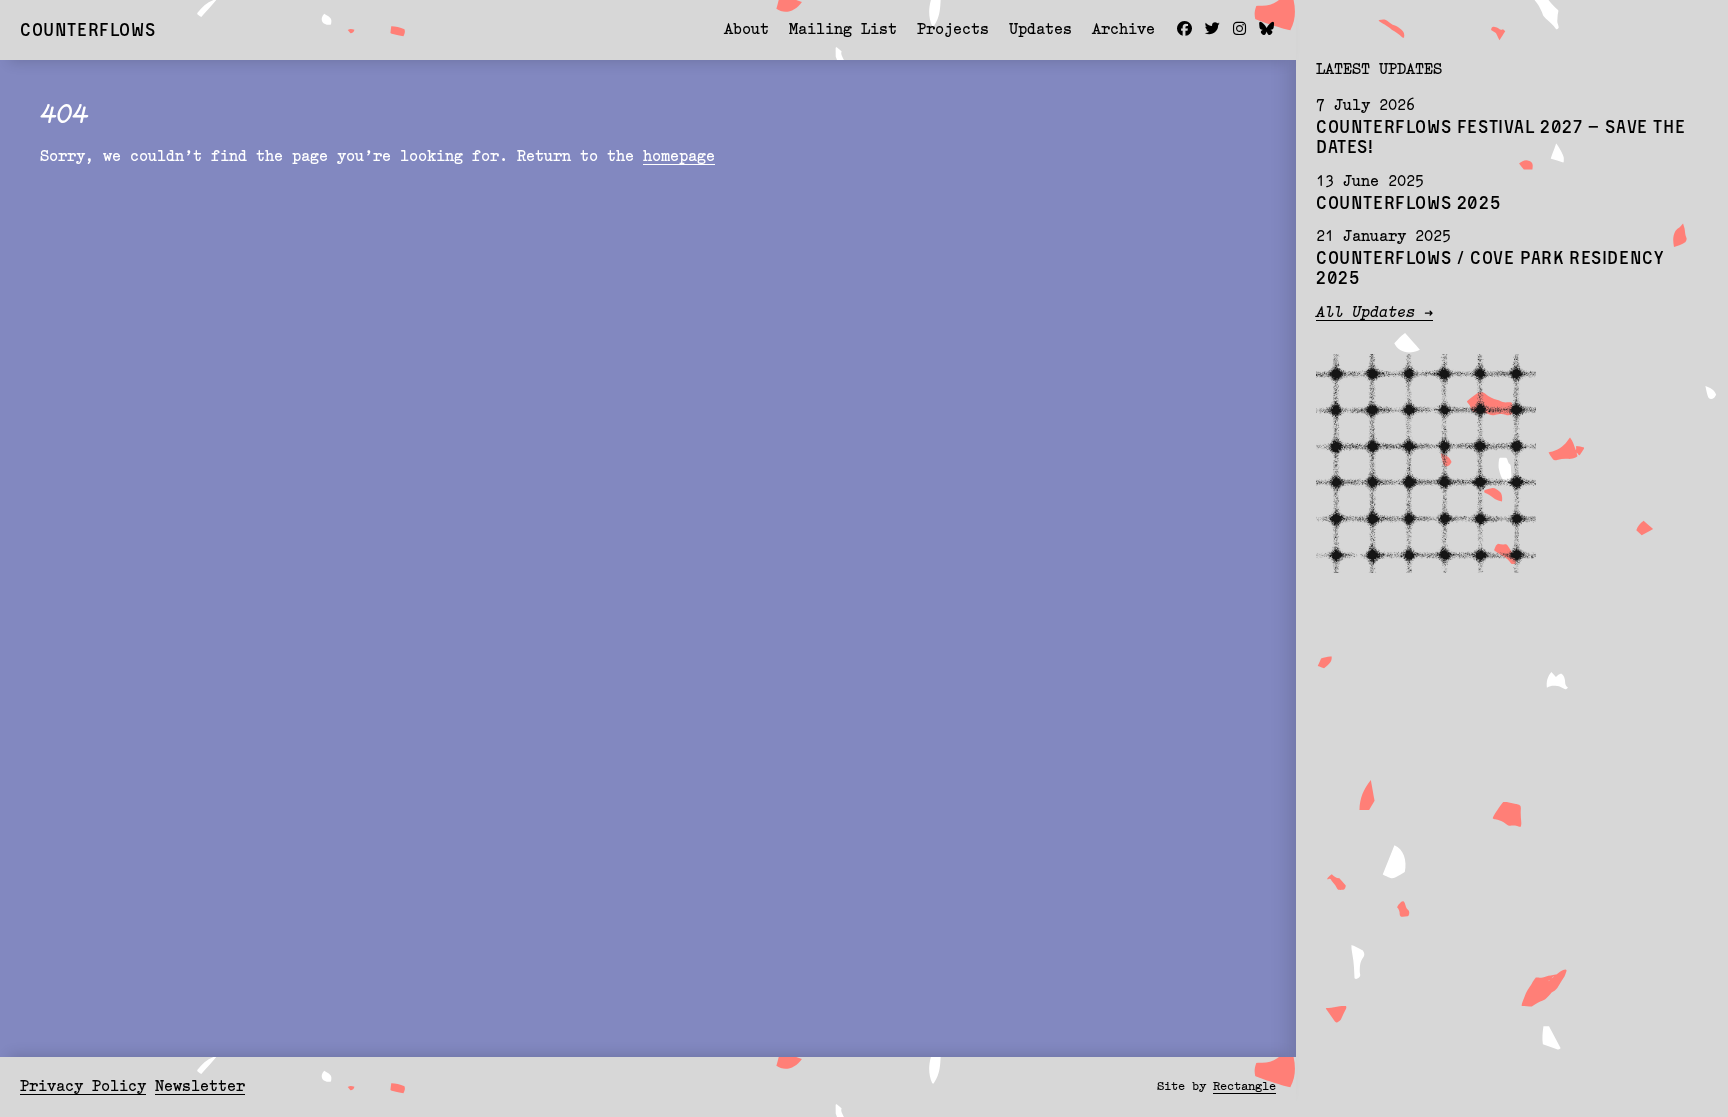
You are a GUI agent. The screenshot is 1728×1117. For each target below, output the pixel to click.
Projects (953, 30)
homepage (679, 157)
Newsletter (200, 1087)
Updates (1040, 30)
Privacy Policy (83, 1087)
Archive (1123, 30)
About (746, 30)
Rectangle (1244, 1087)
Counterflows (87, 29)
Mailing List (843, 30)
